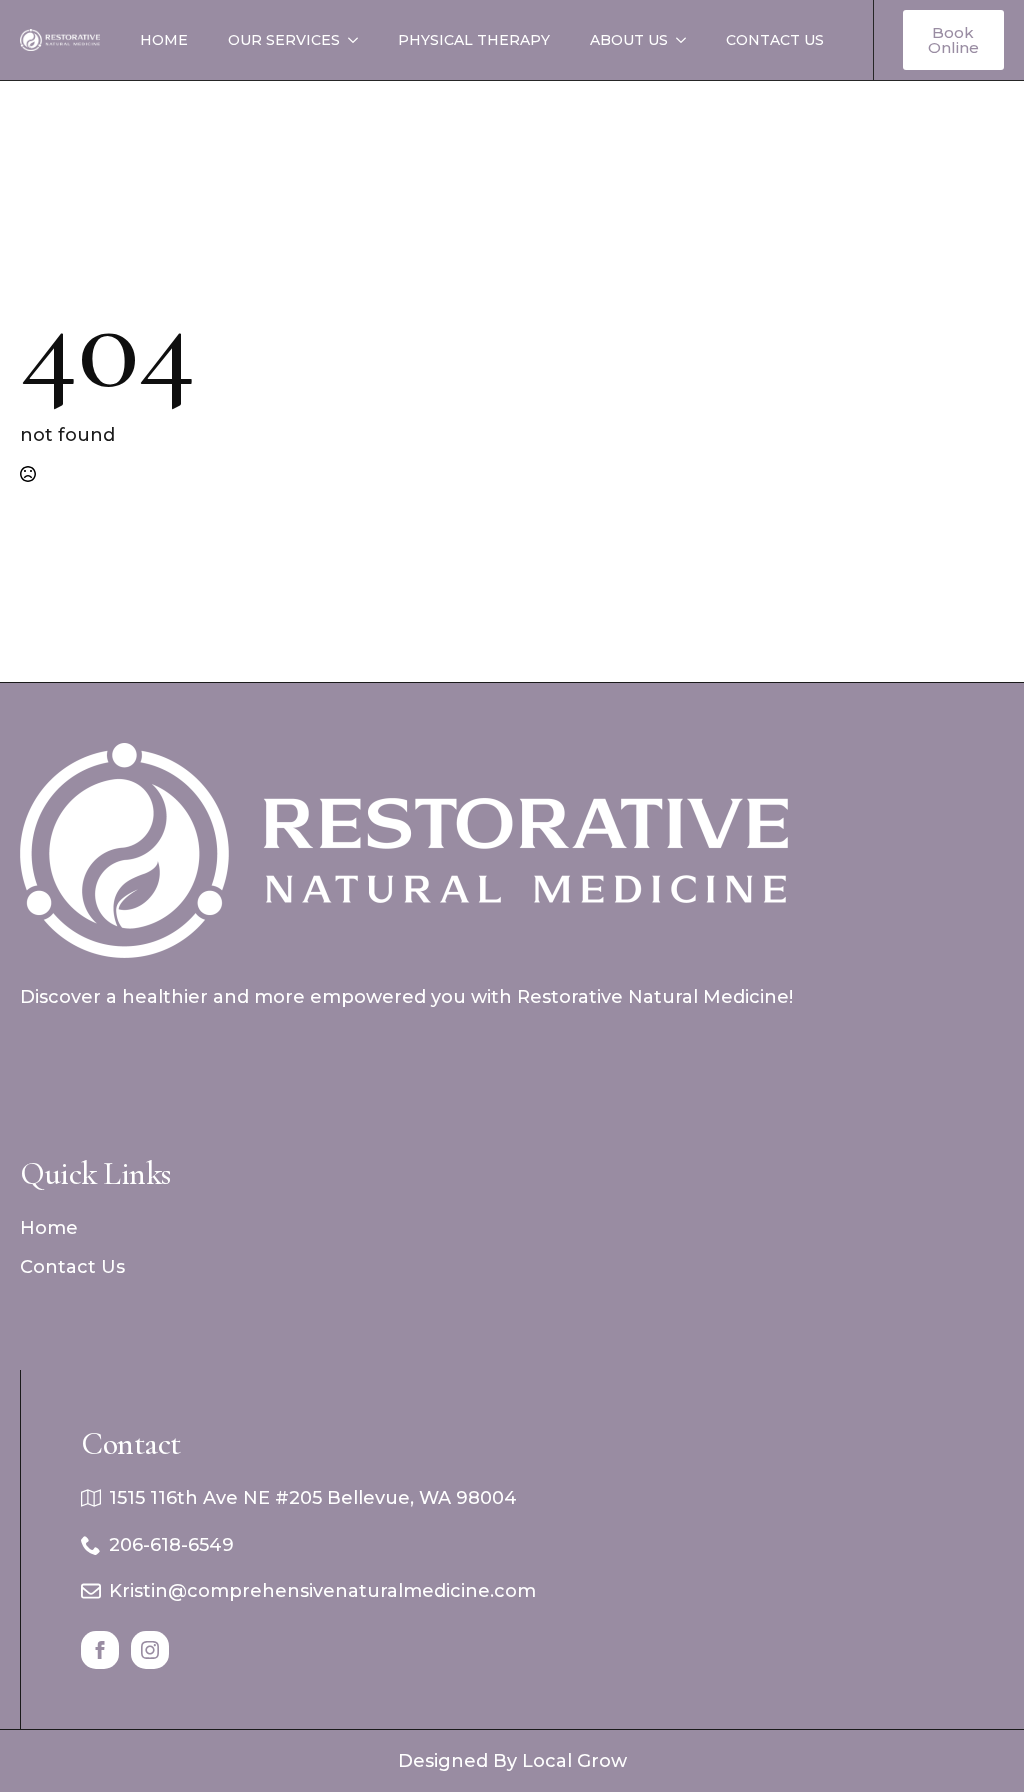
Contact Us (775, 40)
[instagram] (150, 1650)
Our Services (284, 40)
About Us (629, 40)
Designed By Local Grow (512, 1761)
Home (164, 40)
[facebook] (100, 1650)
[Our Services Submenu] (359, 40)
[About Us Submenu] (687, 40)
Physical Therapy (474, 40)
